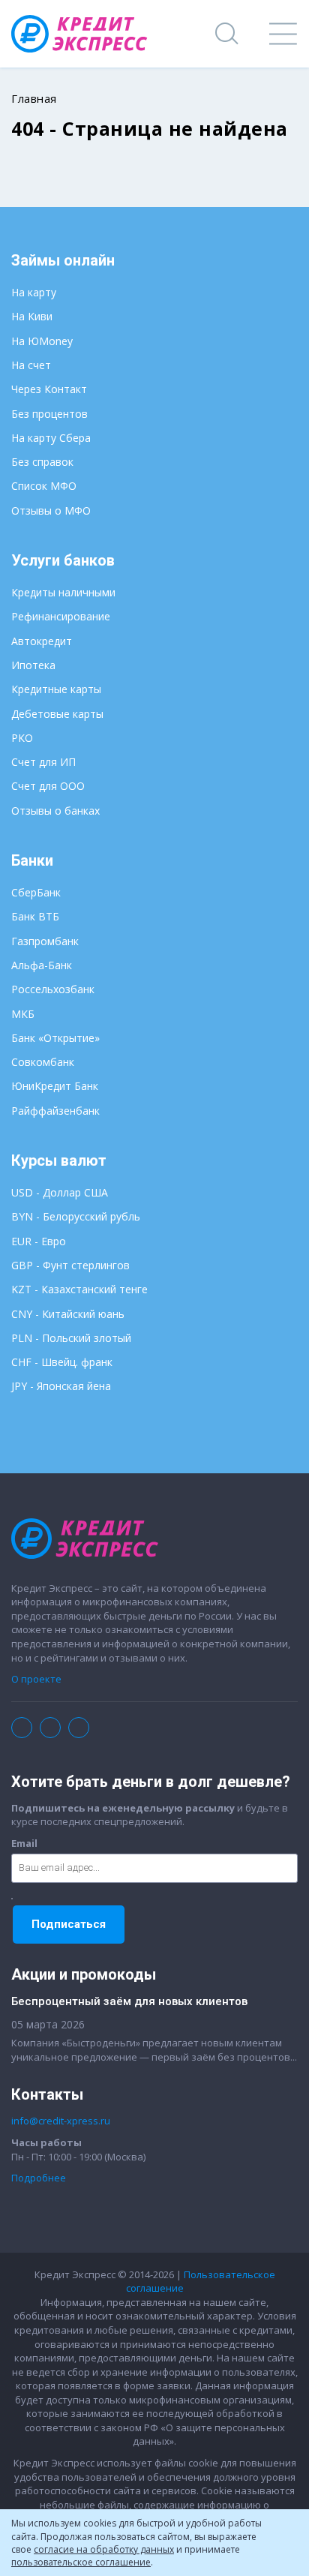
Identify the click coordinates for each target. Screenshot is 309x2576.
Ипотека (33, 665)
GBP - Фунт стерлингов (70, 1265)
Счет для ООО (48, 786)
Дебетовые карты (57, 714)
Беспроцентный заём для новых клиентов (129, 2001)
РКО (22, 738)
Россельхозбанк (53, 989)
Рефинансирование (61, 616)
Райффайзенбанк (55, 1111)
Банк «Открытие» (55, 1038)
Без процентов (49, 414)
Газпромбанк (45, 941)
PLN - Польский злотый (71, 1338)
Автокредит (42, 641)
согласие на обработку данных (104, 2549)
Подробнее (39, 2178)
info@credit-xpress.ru (61, 2121)
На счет (31, 365)
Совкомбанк (43, 1062)
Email (24, 1843)
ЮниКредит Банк (55, 1086)
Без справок (42, 462)
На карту (34, 292)
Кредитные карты (56, 689)
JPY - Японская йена (61, 1386)
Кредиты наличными (63, 592)
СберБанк (36, 892)
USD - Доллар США (60, 1192)
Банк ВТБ (35, 916)
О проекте (36, 1679)
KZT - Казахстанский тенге (79, 1289)
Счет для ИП (43, 762)
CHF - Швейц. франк (62, 1362)
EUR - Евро (39, 1241)
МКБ (23, 1014)
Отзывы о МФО (51, 510)
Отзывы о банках (55, 811)
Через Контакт (49, 389)
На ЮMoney (42, 341)
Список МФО (44, 486)
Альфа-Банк (42, 965)
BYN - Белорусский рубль (76, 1216)
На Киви (32, 316)
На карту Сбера (51, 438)
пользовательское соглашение (81, 2562)
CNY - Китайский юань (68, 1314)
